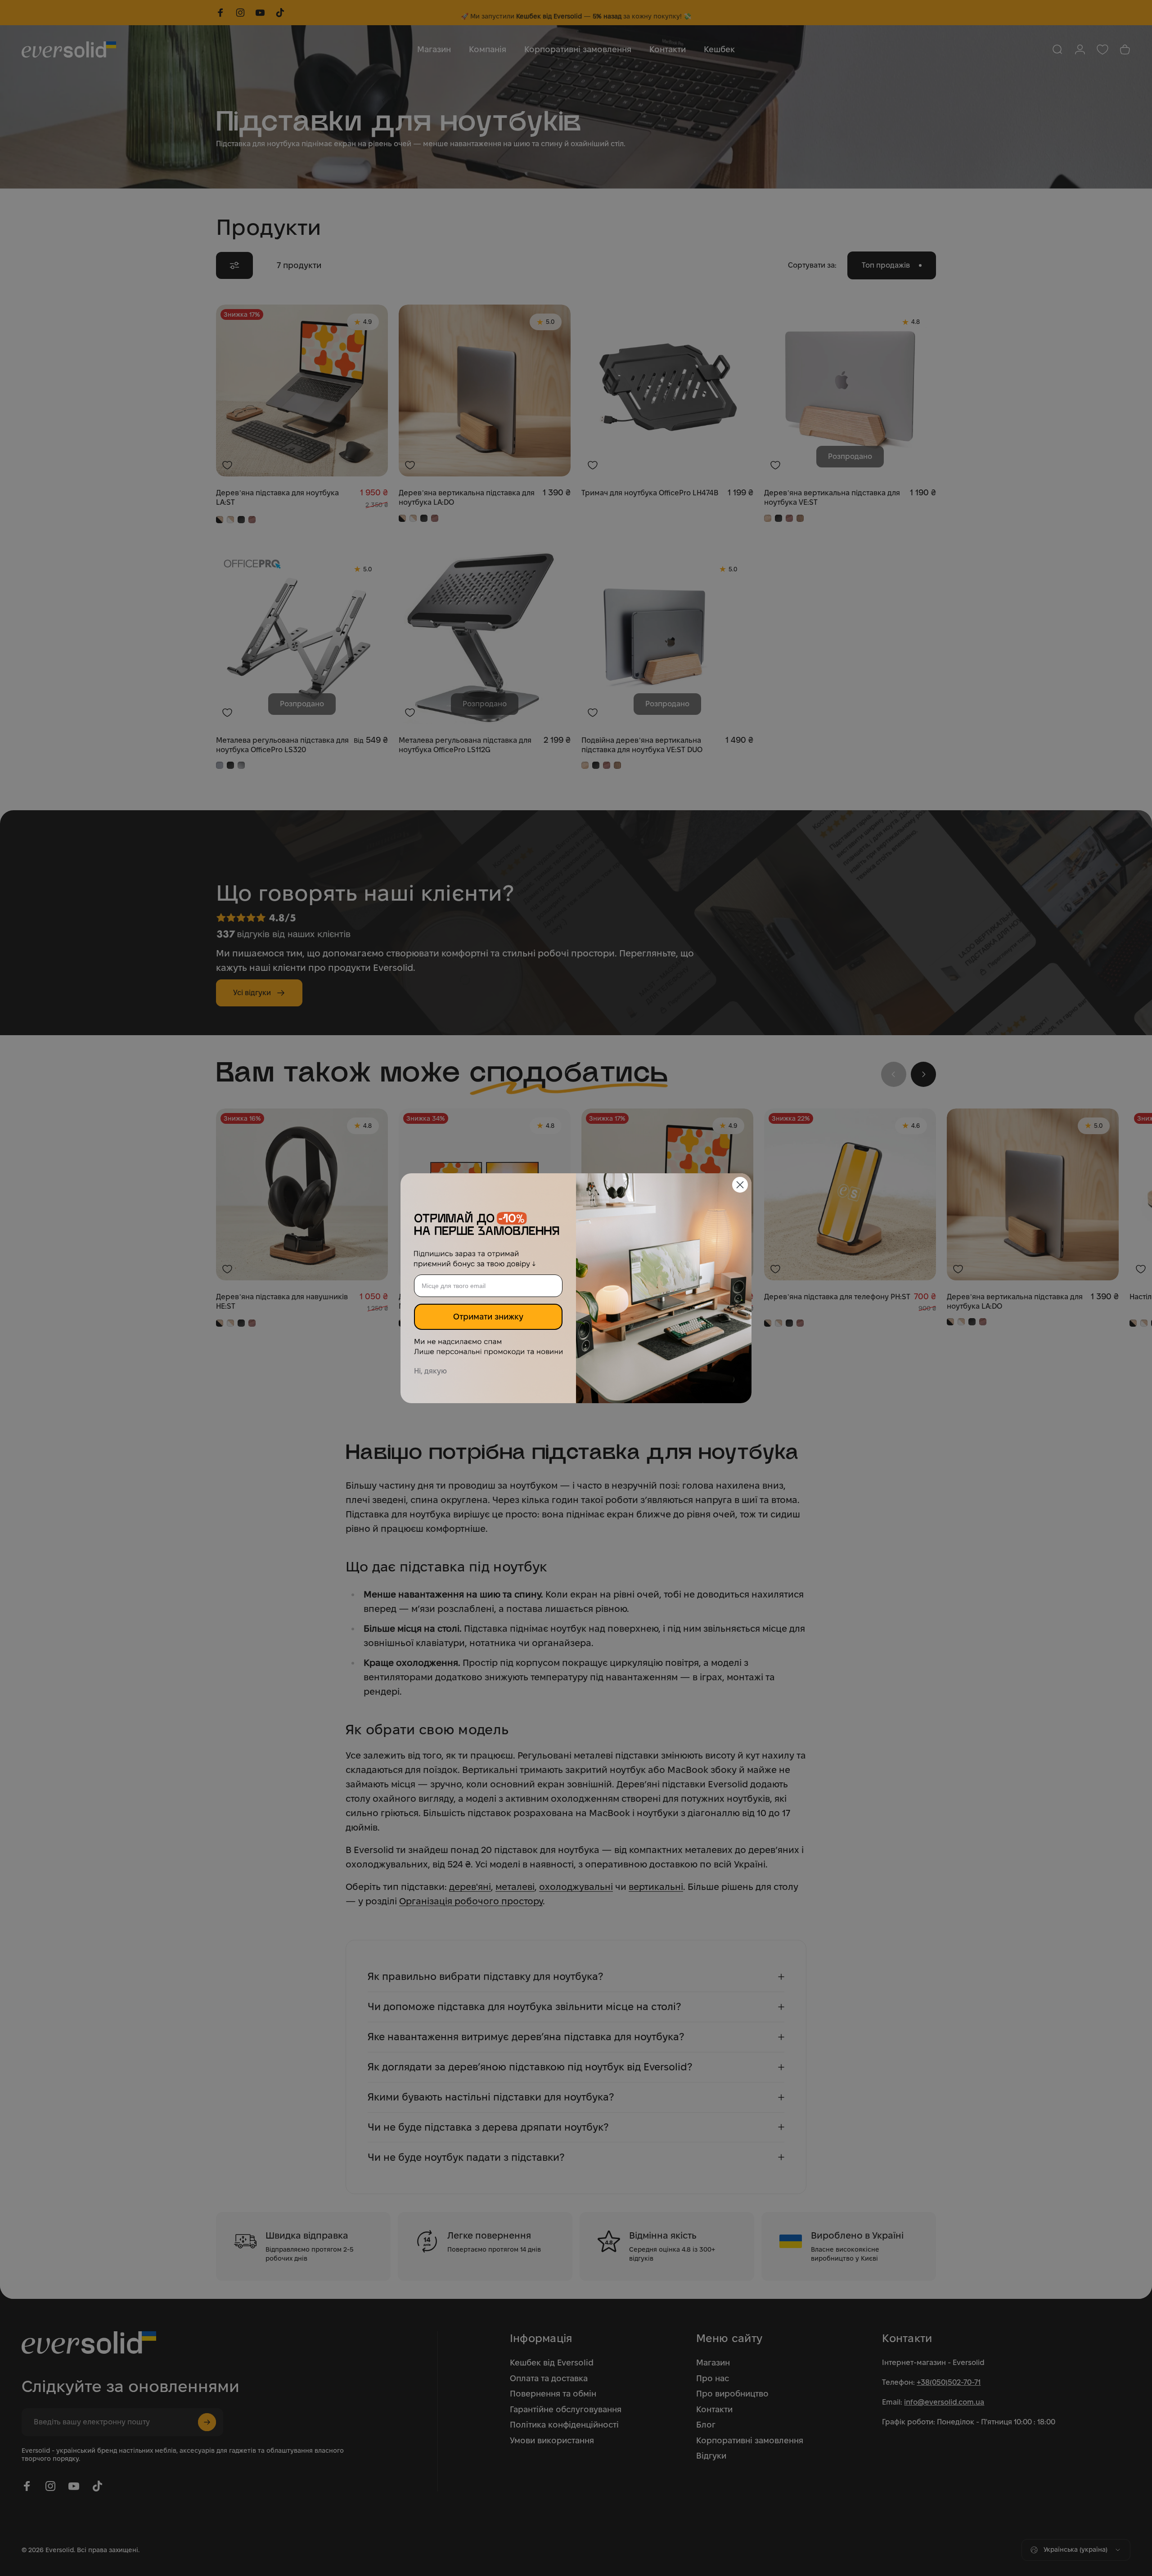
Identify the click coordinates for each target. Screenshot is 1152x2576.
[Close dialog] (740, 1185)
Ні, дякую (430, 1371)
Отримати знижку (488, 1317)
